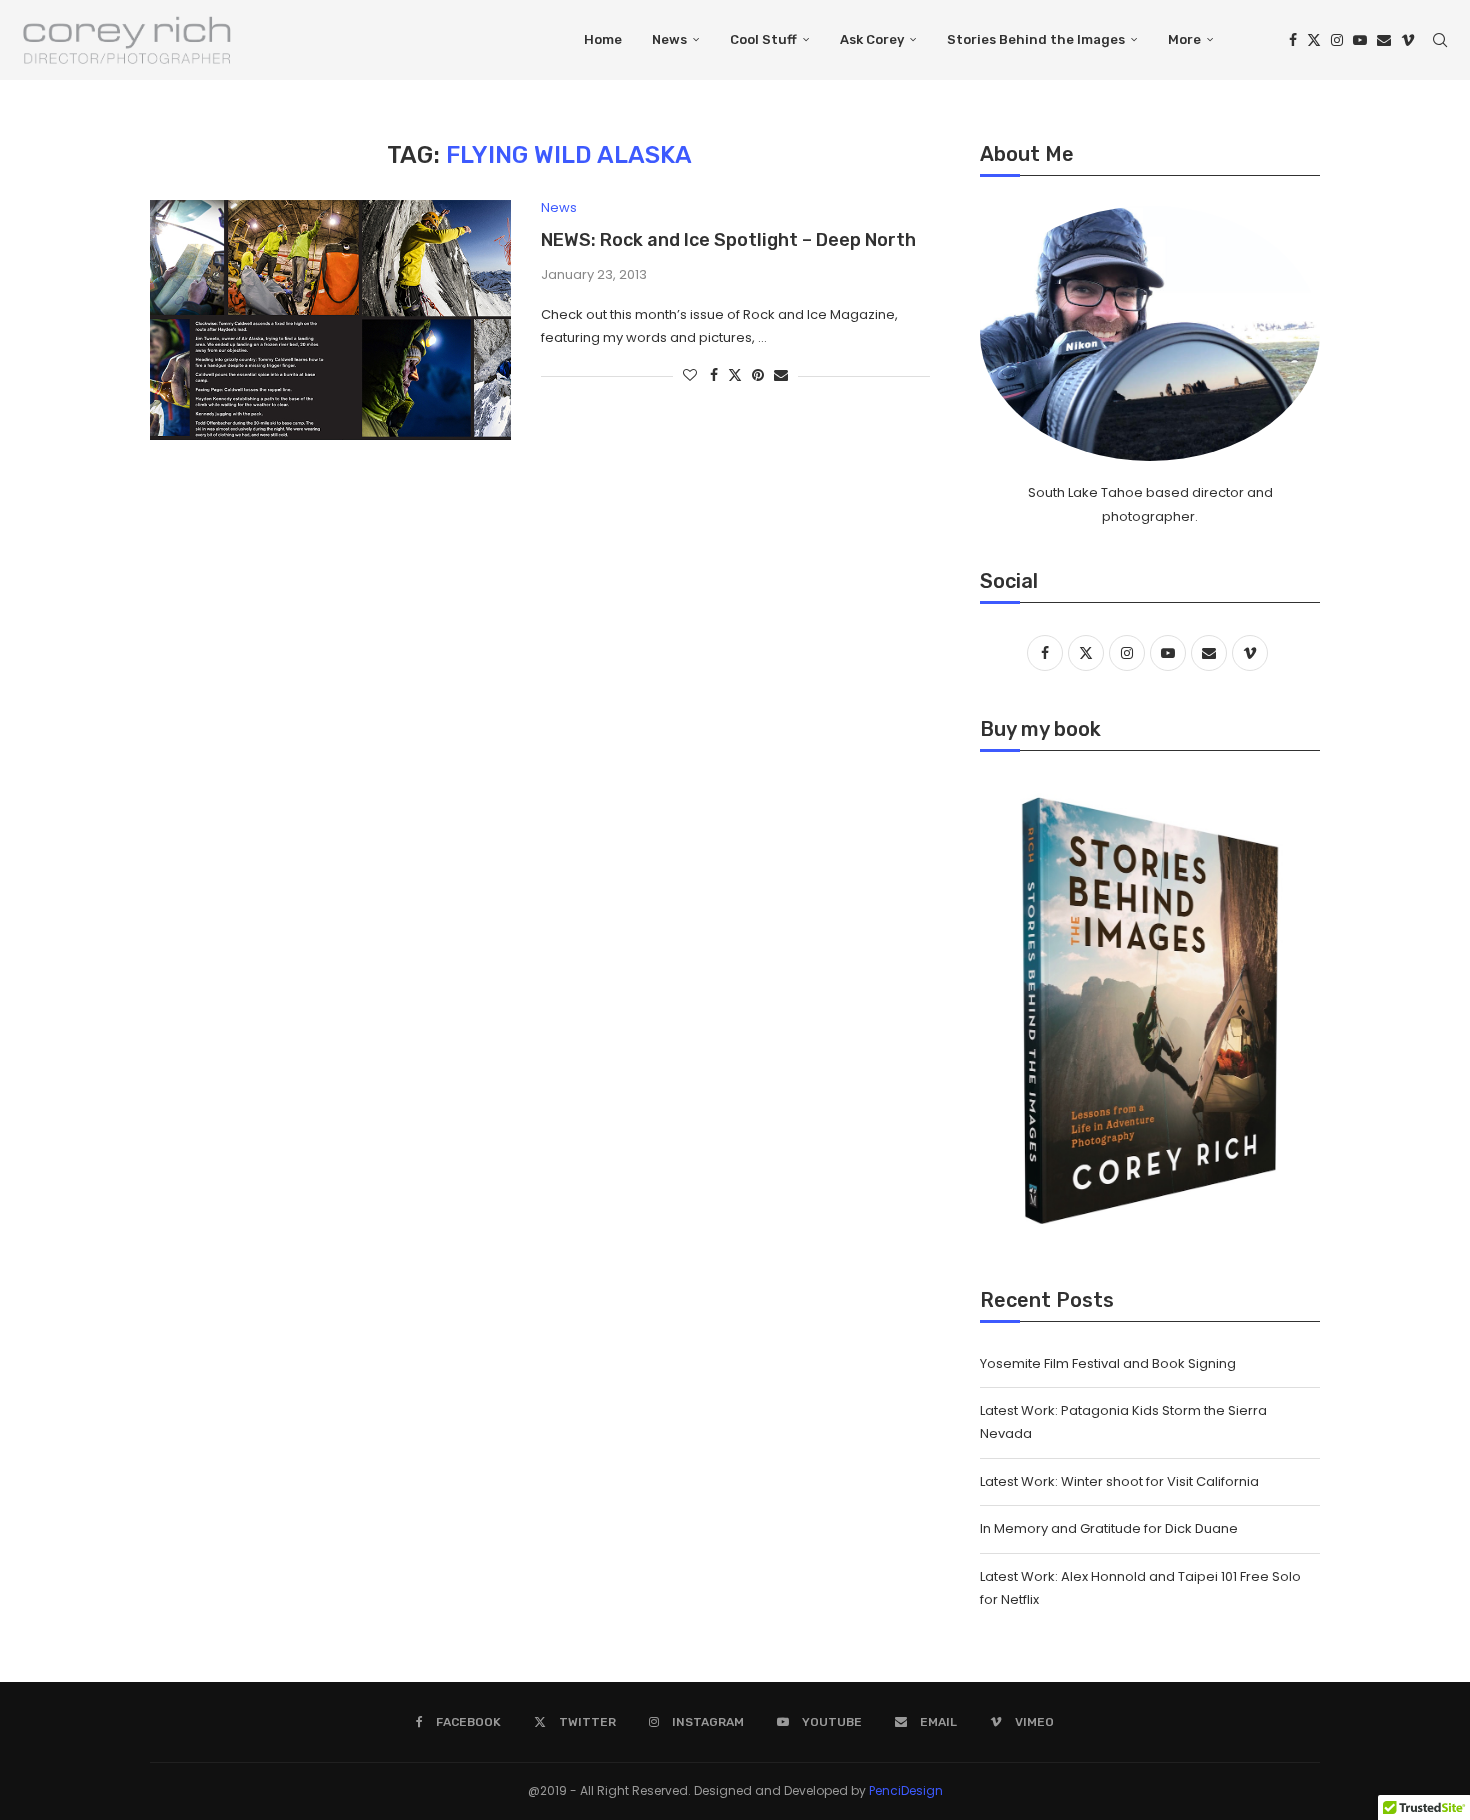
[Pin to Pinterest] (758, 375)
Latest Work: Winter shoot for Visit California (1121, 1481)
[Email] (1384, 40)
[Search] (1440, 40)
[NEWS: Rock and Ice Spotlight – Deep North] (330, 320)
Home (603, 39)
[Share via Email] (781, 375)
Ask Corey (872, 39)
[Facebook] (1293, 40)
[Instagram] (1337, 40)
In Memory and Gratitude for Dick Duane (1109, 1528)
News (669, 39)
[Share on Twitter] (735, 375)
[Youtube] (1360, 40)
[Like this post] (690, 375)
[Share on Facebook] (714, 375)
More (1184, 39)
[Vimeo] (1408, 40)
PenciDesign (906, 1790)
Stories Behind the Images (1036, 39)
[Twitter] (1314, 40)
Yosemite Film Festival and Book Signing (1108, 1363)
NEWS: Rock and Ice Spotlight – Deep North (728, 240)
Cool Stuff (763, 39)
